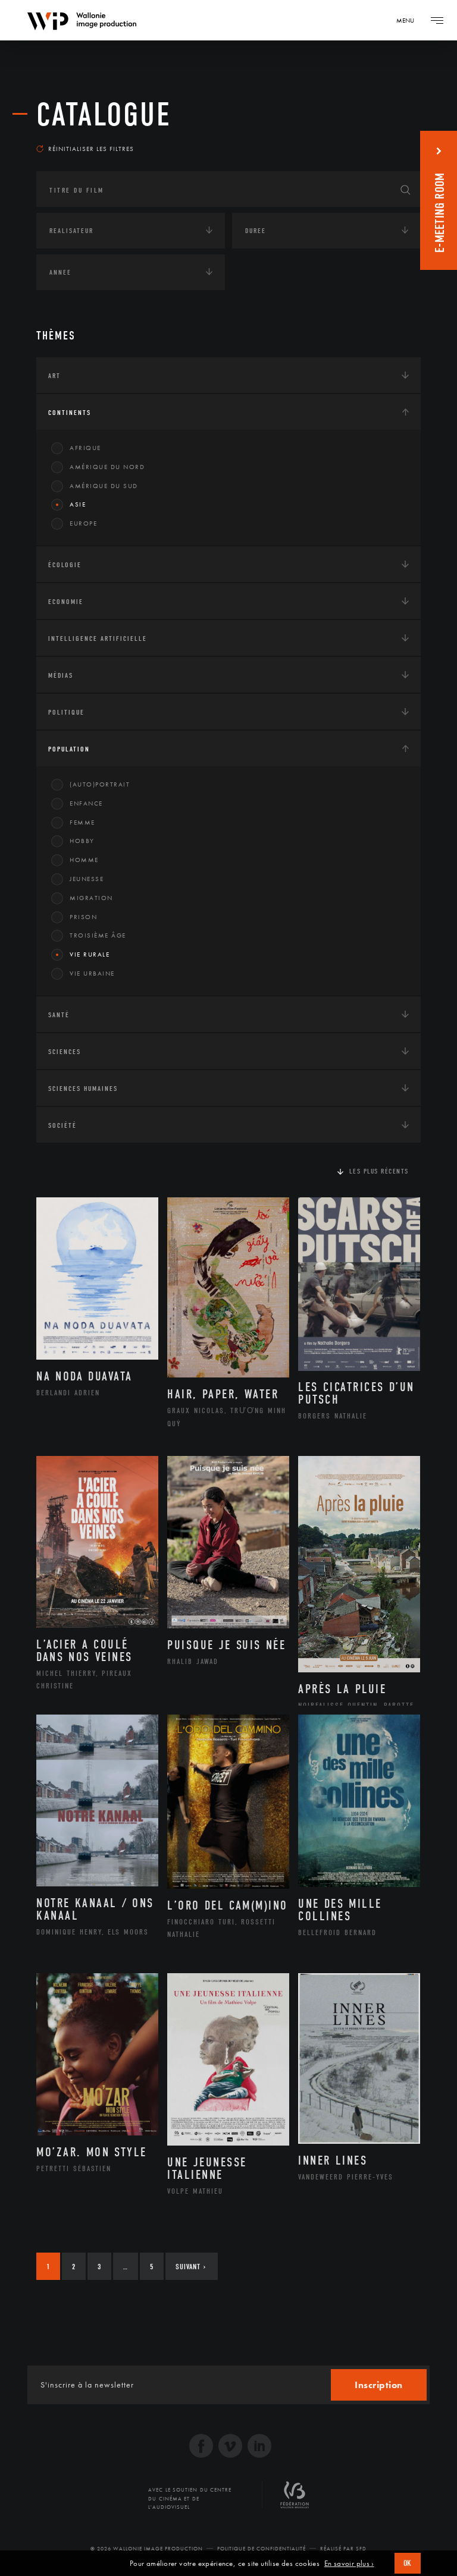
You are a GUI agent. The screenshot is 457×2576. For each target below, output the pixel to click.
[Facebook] (201, 2447)
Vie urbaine (92, 973)
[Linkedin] (259, 2447)
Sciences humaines (83, 1089)
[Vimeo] (230, 2447)
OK (408, 2563)
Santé (59, 1015)
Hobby (82, 841)
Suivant (191, 2267)
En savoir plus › (349, 2564)
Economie (66, 602)
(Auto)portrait (100, 784)
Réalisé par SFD (343, 2549)
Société (62, 1125)
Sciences (65, 1052)
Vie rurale (90, 954)
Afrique (85, 448)
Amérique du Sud (104, 486)
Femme (82, 822)
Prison (83, 917)
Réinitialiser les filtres (91, 149)
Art (54, 376)
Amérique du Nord (107, 467)
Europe (83, 523)
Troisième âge (98, 935)
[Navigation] (437, 20)
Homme (84, 860)
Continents (70, 413)
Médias (61, 675)
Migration (91, 898)
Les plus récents (379, 1171)
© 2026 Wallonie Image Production (147, 2549)
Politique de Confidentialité (262, 2549)
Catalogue (104, 115)
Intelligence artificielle (98, 639)
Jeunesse (87, 879)
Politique (66, 712)
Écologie (65, 565)
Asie (78, 504)
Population (69, 749)
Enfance (86, 803)
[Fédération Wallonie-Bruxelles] (295, 2499)
